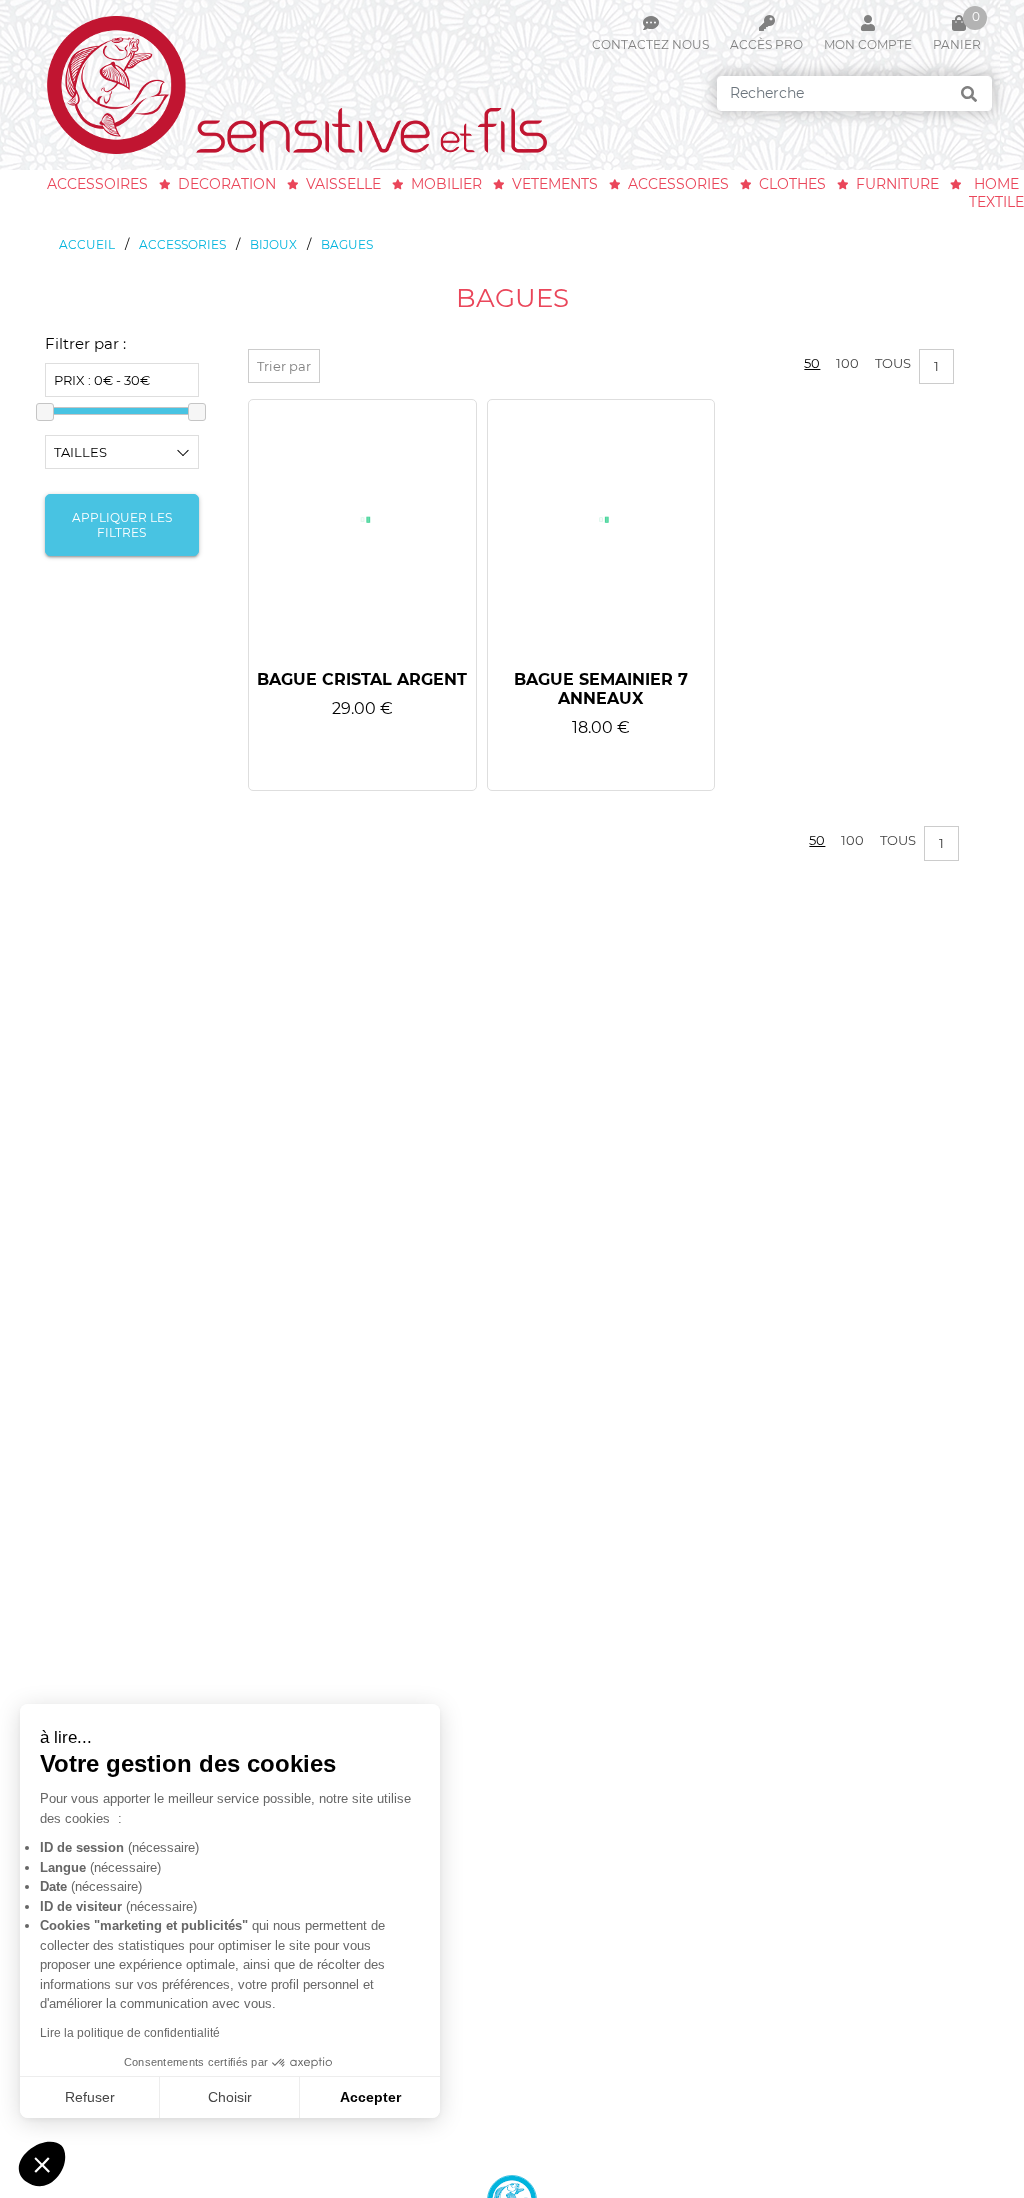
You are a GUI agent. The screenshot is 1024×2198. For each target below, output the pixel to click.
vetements (555, 184)
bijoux (273, 244)
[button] (42, 2164)
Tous (893, 363)
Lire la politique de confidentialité (130, 2033)
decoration (227, 184)
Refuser (90, 2097)
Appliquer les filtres (122, 525)
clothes (792, 184)
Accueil (87, 244)
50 (812, 363)
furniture (897, 184)
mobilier (446, 184)
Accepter (370, 2097)
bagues (347, 244)
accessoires (97, 184)
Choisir (230, 2097)
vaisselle (343, 184)
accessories (678, 184)
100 (847, 363)
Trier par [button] (284, 366)
